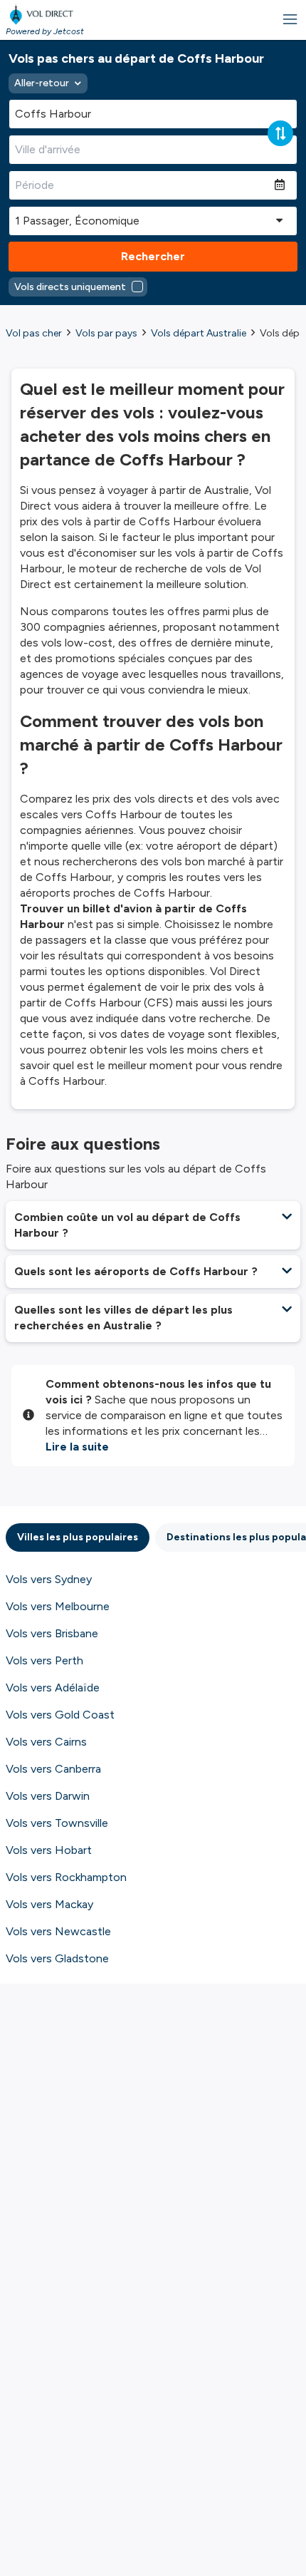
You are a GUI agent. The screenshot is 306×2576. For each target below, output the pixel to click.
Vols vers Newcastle (58, 1931)
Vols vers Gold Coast (60, 1715)
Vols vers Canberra (53, 1769)
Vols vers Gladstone (57, 1958)
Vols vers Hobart (49, 1850)
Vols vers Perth (44, 1660)
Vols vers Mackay (49, 1904)
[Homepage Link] (45, 14)
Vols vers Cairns (46, 1742)
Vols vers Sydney (49, 1579)
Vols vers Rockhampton (66, 1877)
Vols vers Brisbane (52, 1633)
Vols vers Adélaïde (53, 1688)
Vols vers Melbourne (58, 1606)
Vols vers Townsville (57, 1823)
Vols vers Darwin (48, 1796)
